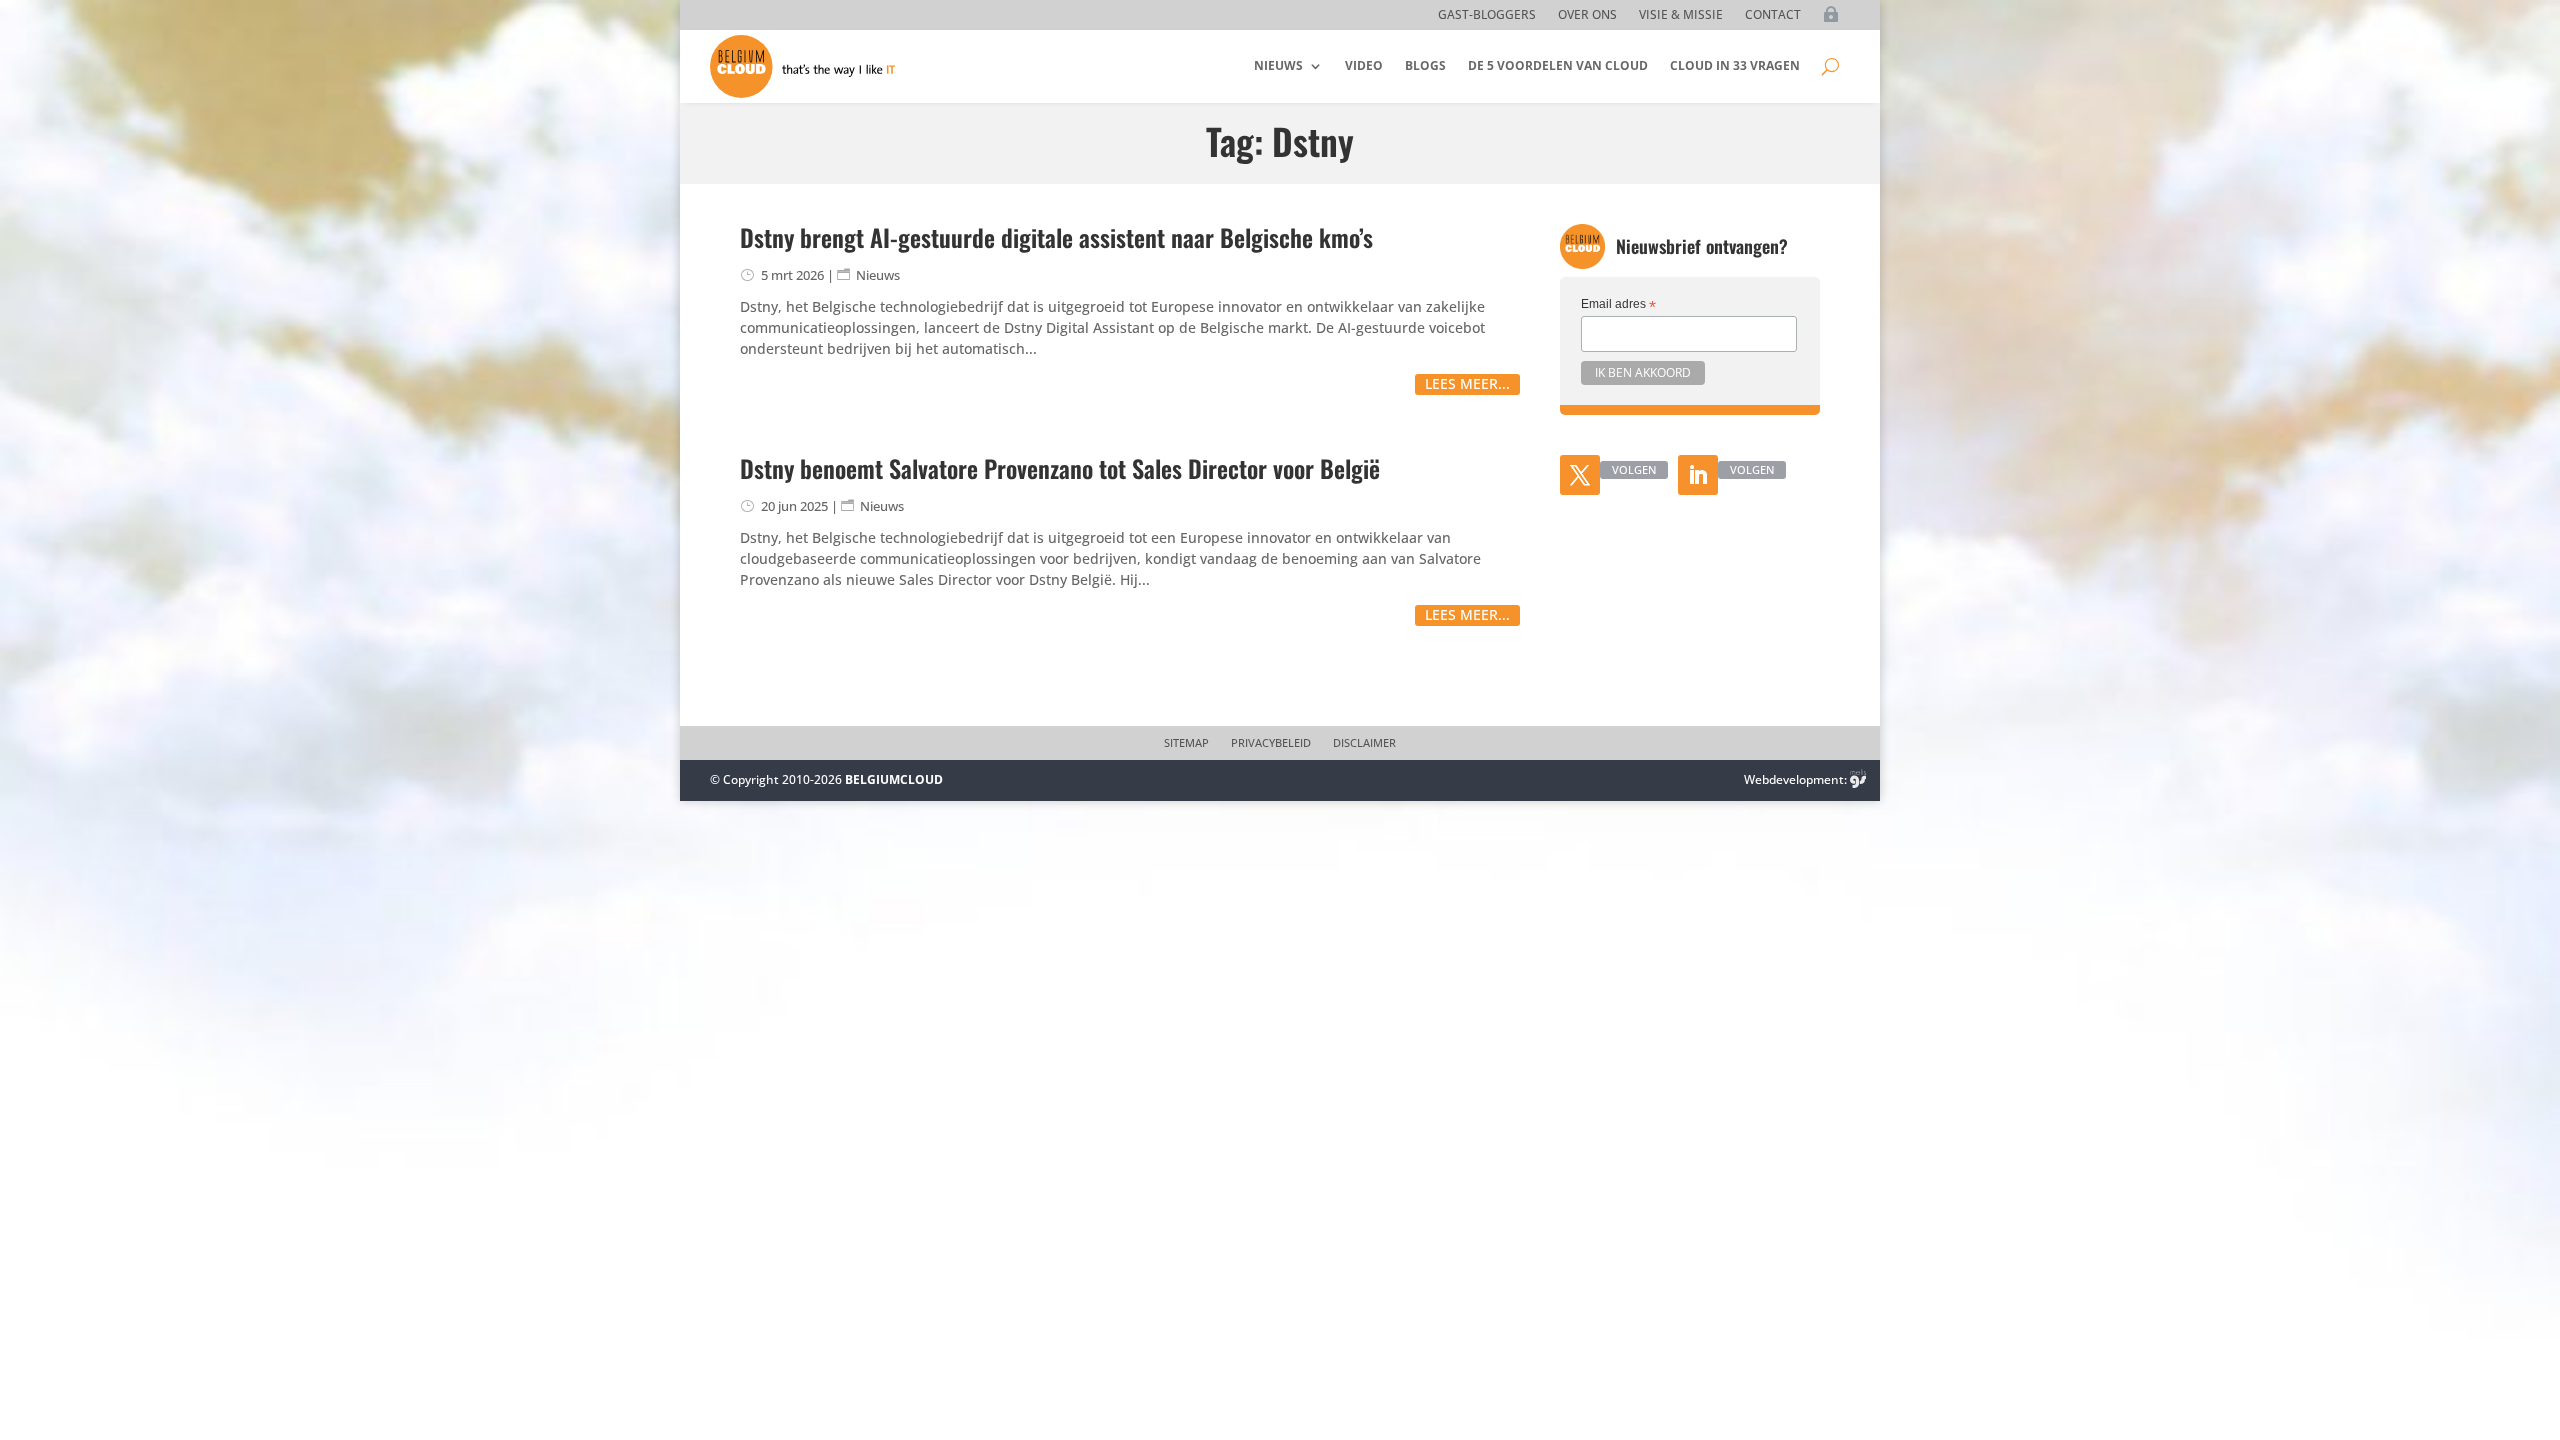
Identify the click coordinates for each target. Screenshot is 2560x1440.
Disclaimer (1364, 743)
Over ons (1587, 15)
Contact (1773, 15)
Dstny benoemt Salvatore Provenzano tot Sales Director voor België (1060, 468)
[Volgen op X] (1580, 475)
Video (1364, 65)
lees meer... (1467, 383)
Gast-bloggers (1487, 15)
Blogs (1425, 65)
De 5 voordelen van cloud (1558, 65)
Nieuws (1278, 65)
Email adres (1618, 305)
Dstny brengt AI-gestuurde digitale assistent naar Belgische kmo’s (1056, 237)
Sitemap (1186, 743)
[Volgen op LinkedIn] (1698, 475)
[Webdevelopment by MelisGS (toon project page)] (1858, 779)
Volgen (1634, 469)
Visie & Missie (1681, 15)
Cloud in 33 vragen (1735, 65)
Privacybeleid (1271, 743)
